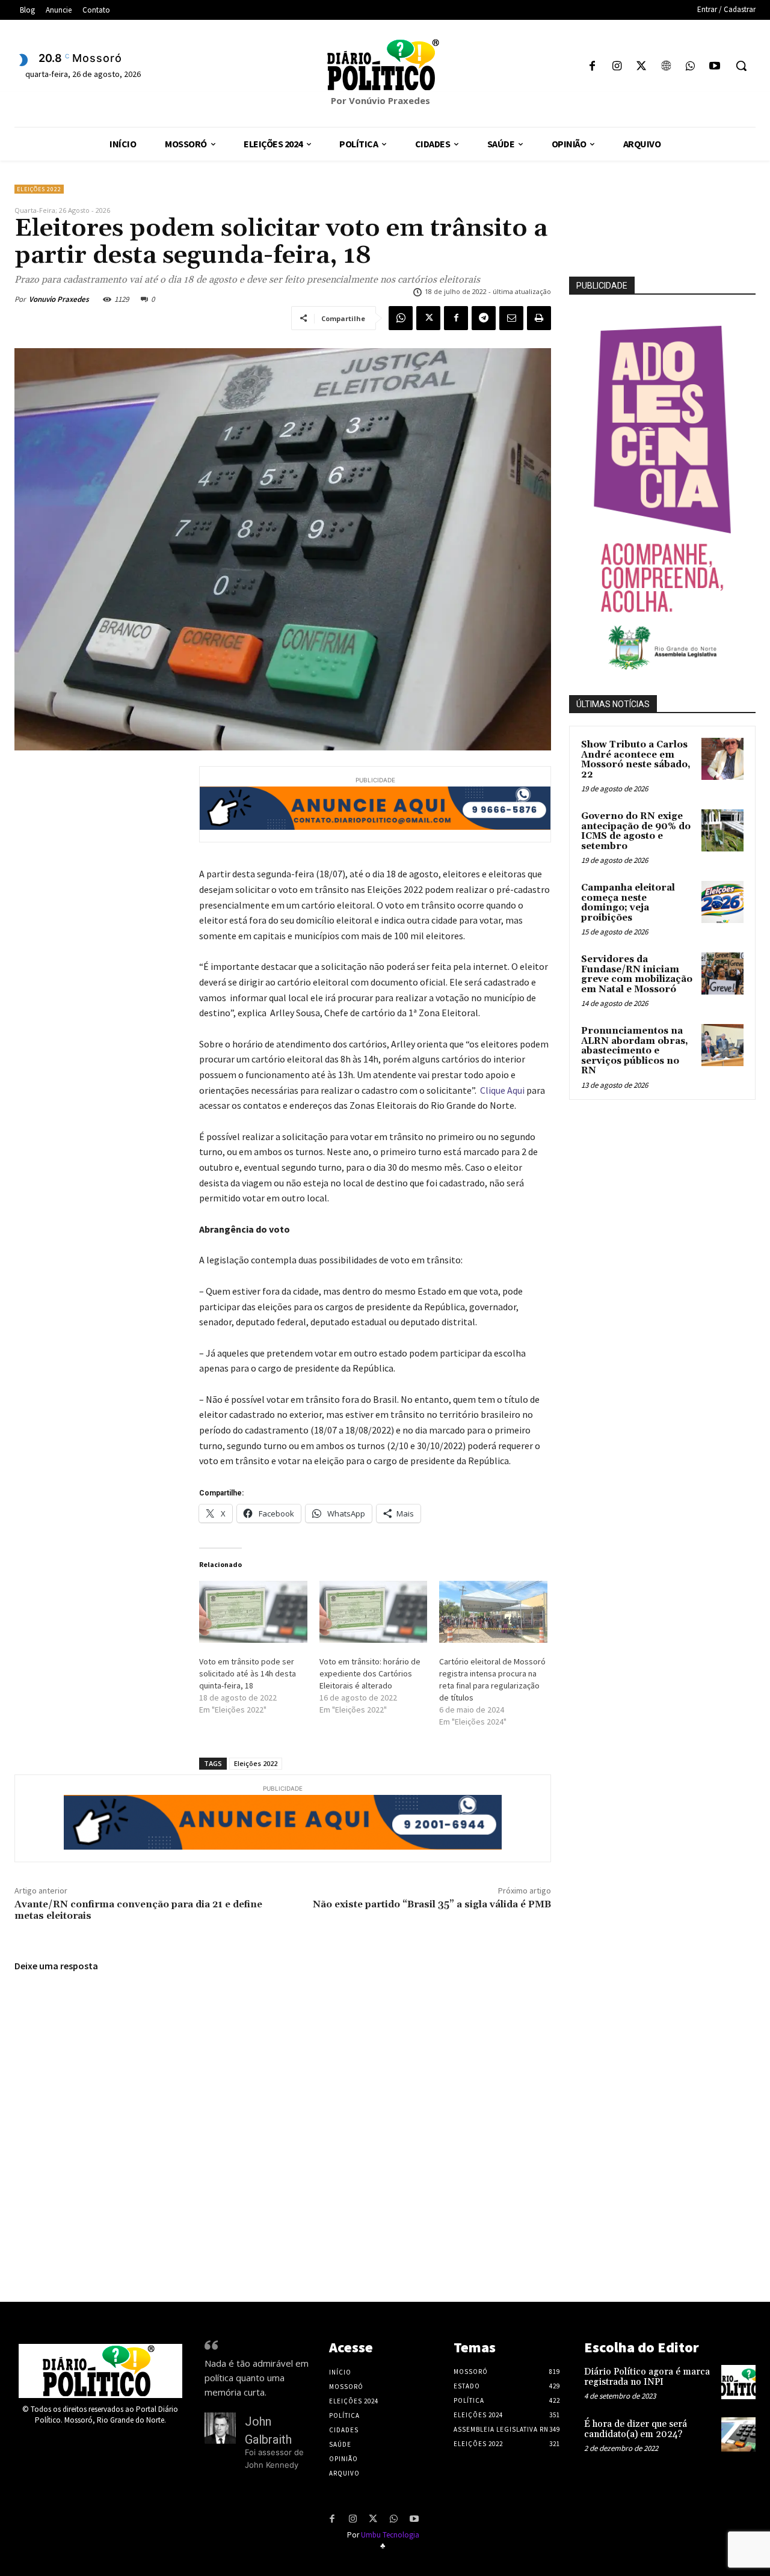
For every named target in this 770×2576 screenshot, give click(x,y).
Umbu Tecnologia (390, 2535)
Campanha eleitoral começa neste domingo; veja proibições (628, 903)
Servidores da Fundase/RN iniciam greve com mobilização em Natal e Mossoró (637, 974)
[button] (741, 66)
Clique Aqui (502, 1090)
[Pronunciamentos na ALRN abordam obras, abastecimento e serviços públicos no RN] (722, 1045)
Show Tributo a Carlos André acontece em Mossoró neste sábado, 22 (636, 760)
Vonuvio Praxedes (59, 299)
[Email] (511, 318)
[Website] (666, 67)
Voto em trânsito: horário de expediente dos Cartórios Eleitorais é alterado (370, 1673)
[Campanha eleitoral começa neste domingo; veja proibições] (722, 902)
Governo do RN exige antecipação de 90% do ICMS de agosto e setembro (636, 831)
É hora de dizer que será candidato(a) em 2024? (636, 2429)
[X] (642, 67)
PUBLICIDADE (602, 286)
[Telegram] (484, 318)
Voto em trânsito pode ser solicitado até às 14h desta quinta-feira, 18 (248, 1673)
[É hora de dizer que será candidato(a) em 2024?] (738, 2434)
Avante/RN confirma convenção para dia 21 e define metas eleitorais (138, 1910)
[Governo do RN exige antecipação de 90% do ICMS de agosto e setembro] (722, 830)
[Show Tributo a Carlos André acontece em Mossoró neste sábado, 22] (722, 759)
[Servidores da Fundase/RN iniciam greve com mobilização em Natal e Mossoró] (722, 974)
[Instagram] (617, 67)
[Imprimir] (539, 318)
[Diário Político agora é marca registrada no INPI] (738, 2382)
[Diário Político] (385, 65)
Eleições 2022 (39, 189)
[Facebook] (592, 67)
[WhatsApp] (690, 67)
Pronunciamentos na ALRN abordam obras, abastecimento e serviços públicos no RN (635, 1051)
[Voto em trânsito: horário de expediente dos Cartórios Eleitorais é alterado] (374, 1612)
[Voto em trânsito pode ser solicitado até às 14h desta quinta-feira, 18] (253, 1612)
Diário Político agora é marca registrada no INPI (647, 2377)
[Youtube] (714, 67)
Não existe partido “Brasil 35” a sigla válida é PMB (432, 1904)
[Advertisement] (670, 1193)
